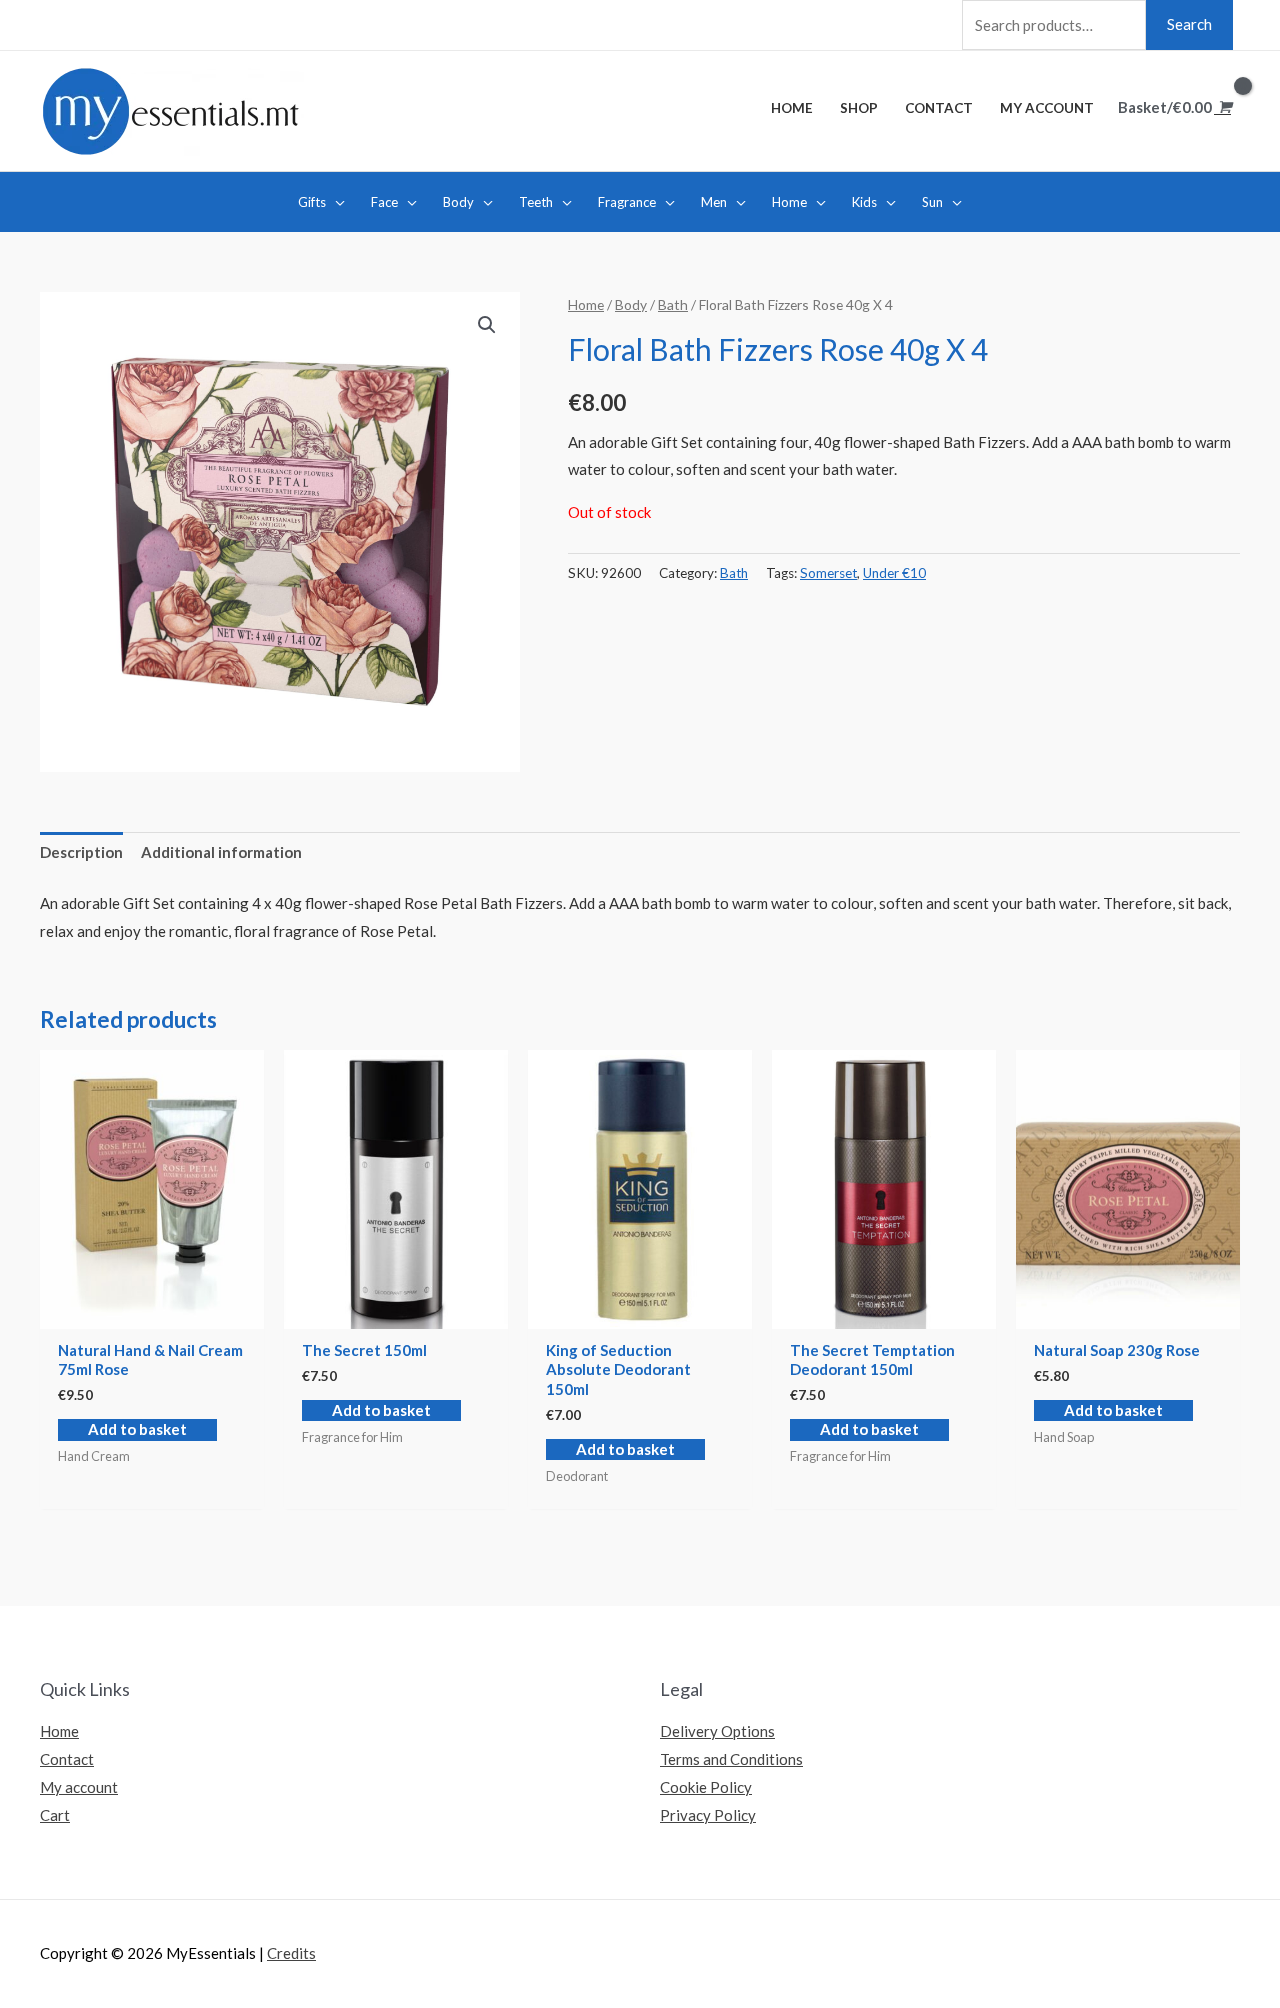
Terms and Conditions (731, 1759)
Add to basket (137, 1429)
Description (81, 852)
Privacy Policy (708, 1815)
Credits (291, 1953)
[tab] (81, 853)
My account (79, 1787)
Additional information (221, 852)
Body (631, 304)
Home (586, 304)
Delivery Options (717, 1731)
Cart (55, 1815)
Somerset (828, 573)
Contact (67, 1759)
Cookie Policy (706, 1787)
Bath (673, 304)
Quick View (152, 1312)
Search (1189, 24)
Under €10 (894, 573)
